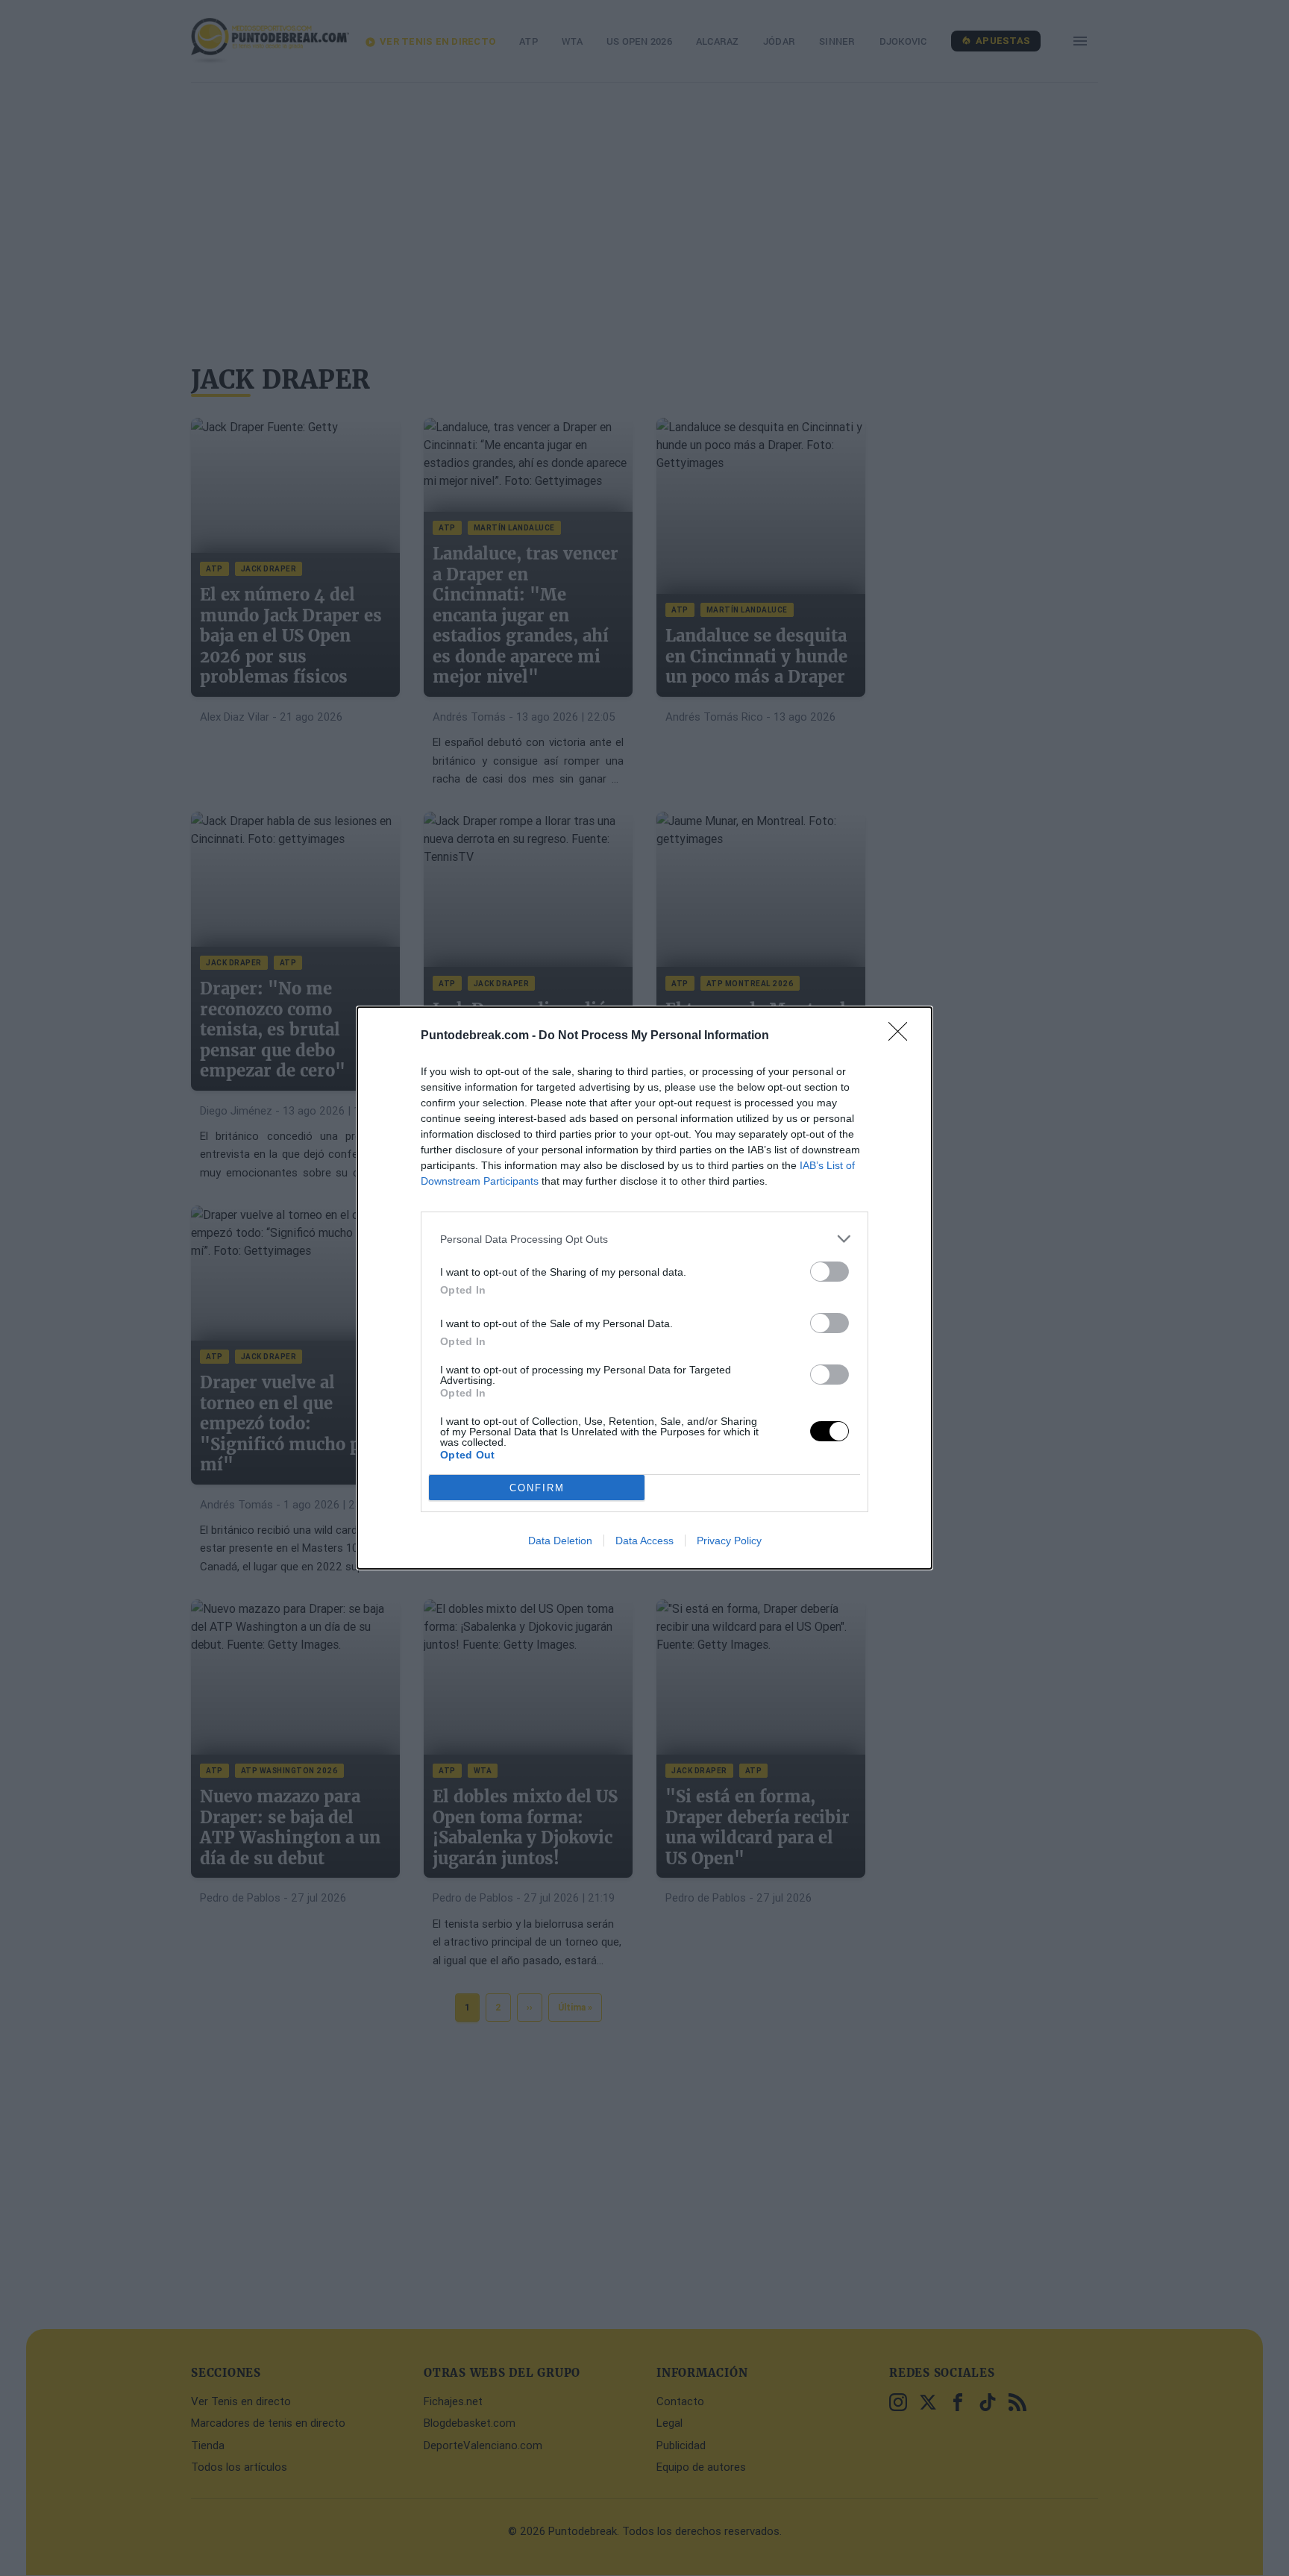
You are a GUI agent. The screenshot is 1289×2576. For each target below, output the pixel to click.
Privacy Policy (729, 1541)
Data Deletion (560, 1541)
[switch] (829, 1272)
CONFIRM (537, 1488)
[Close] (903, 1036)
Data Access (644, 1541)
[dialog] (644, 1288)
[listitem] (644, 1239)
